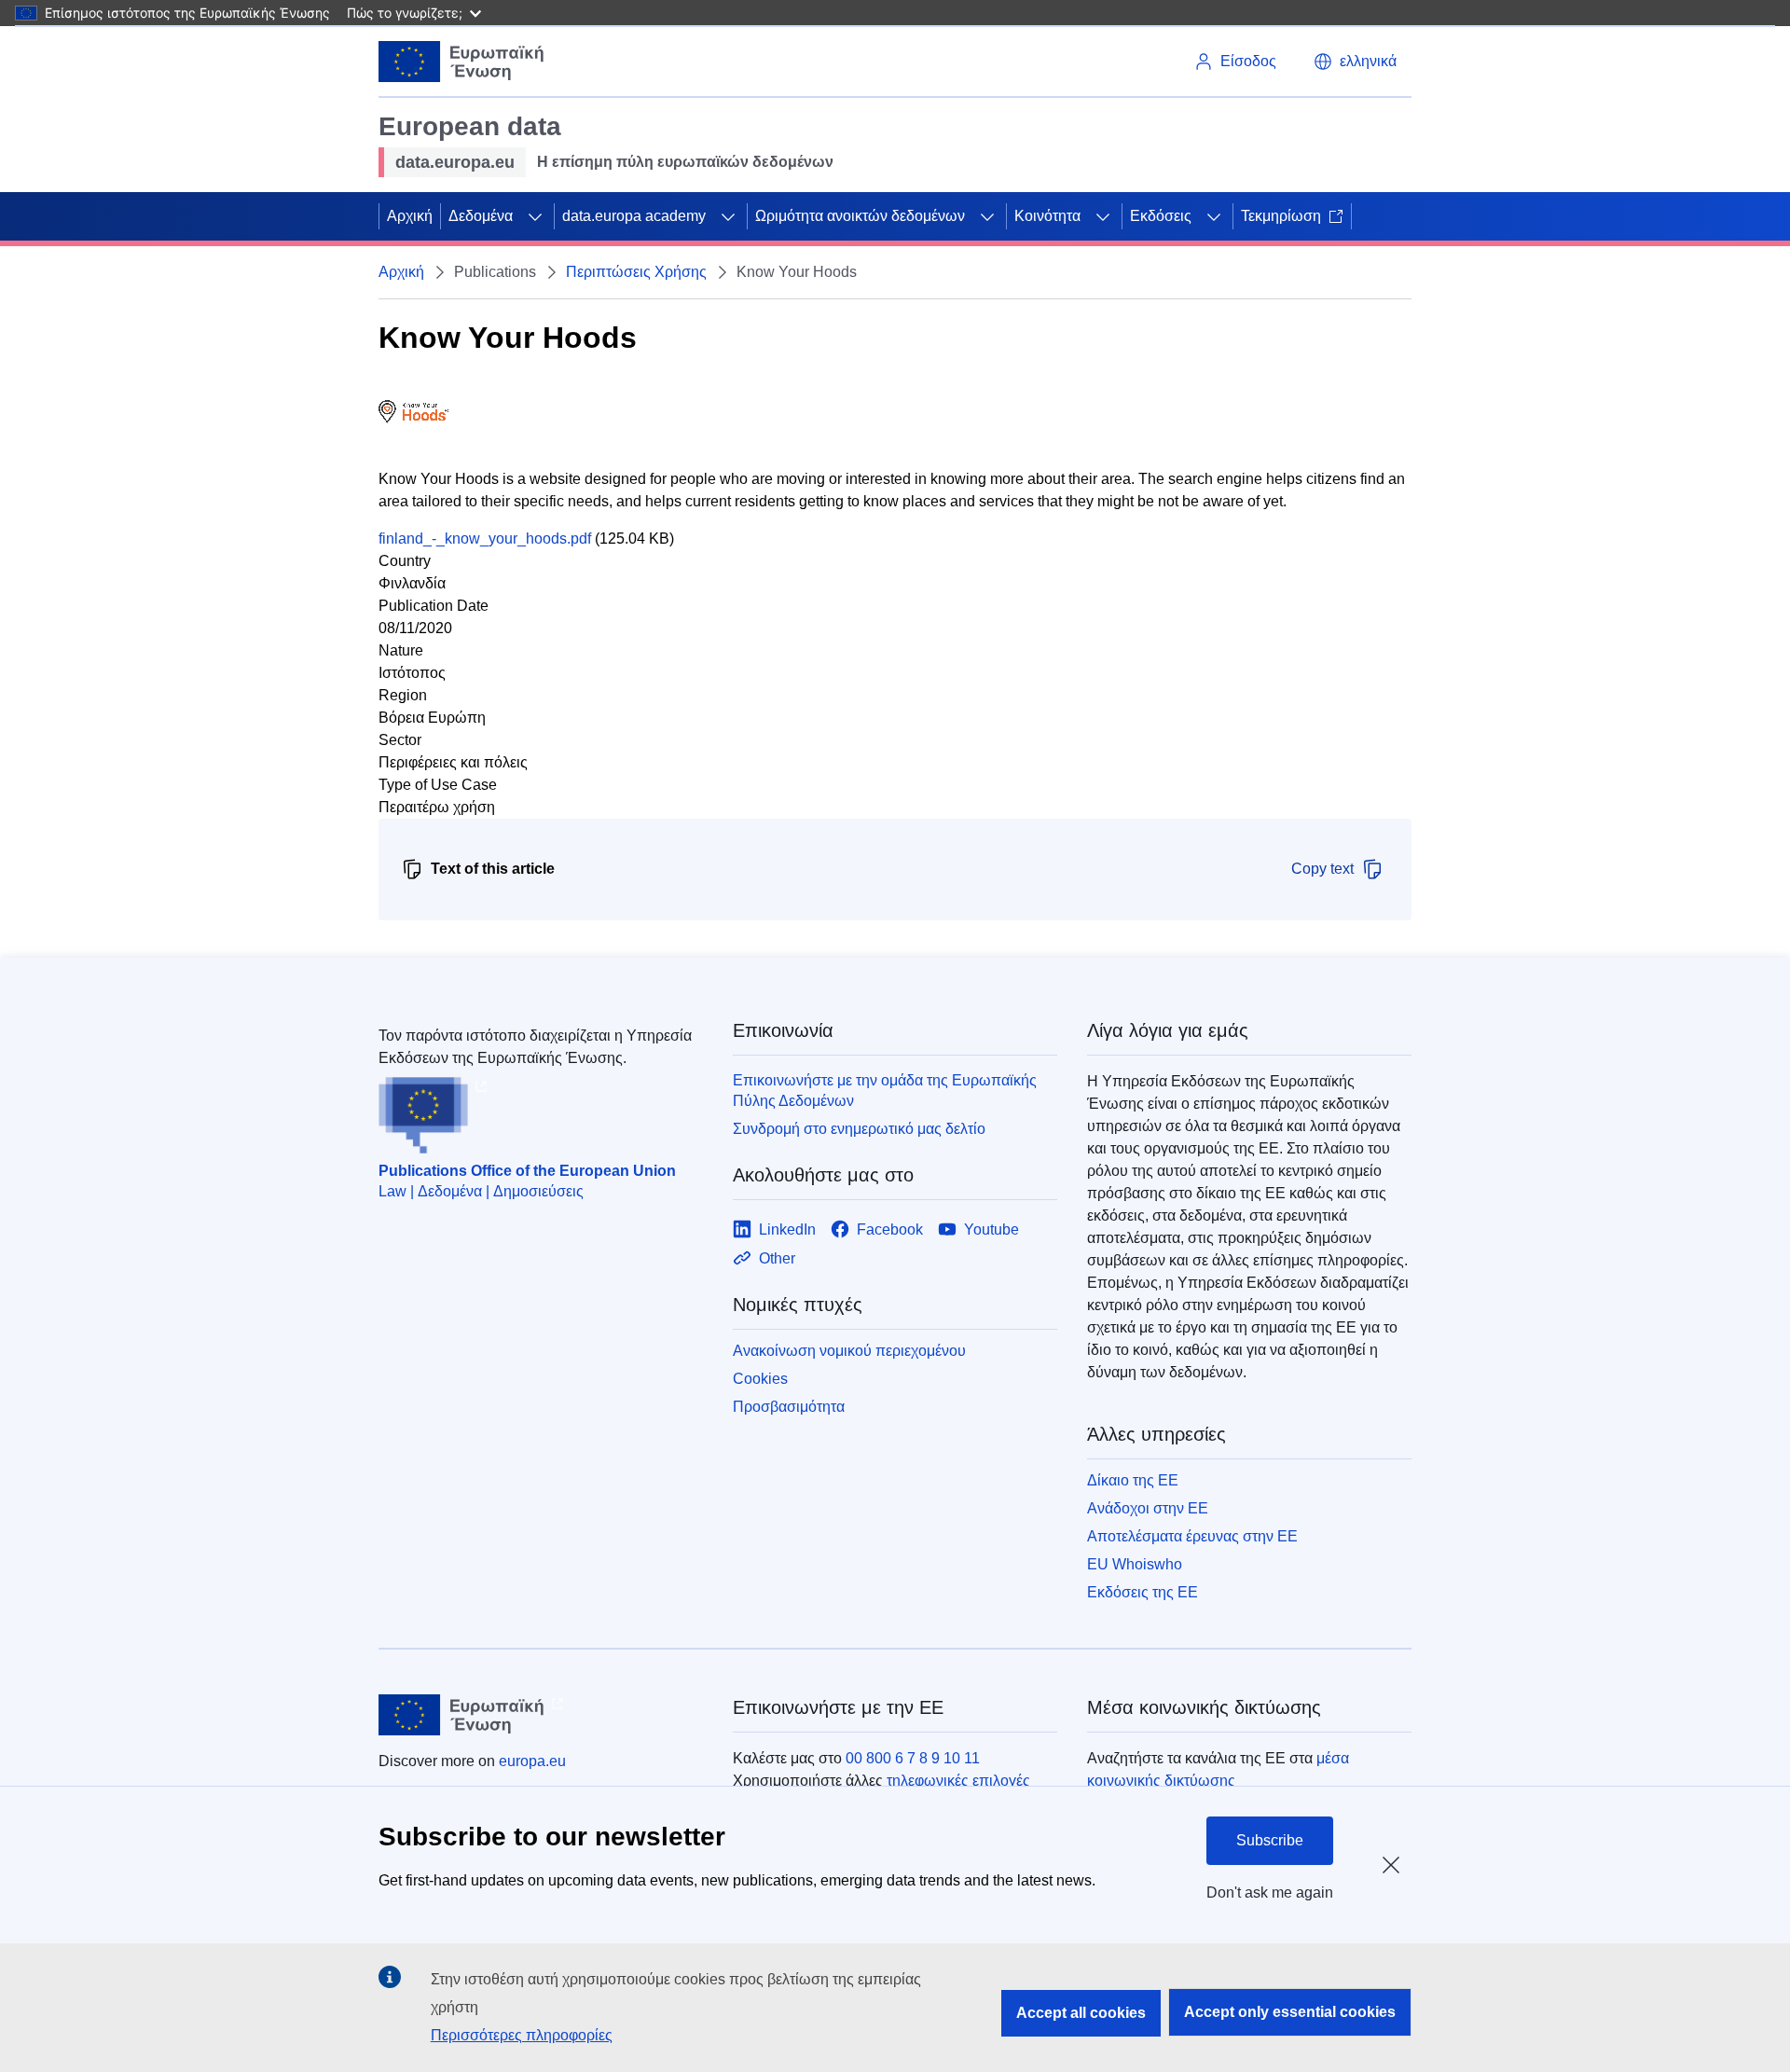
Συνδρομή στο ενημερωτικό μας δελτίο (859, 1129)
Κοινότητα (1047, 216)
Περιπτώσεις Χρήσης (636, 272)
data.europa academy (634, 216)
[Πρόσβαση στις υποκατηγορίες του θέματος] (535, 216)
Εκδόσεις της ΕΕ (1143, 1592)
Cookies (760, 1379)
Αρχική (410, 216)
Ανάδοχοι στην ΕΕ (1148, 1508)
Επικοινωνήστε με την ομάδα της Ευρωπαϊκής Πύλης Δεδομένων (885, 1091)
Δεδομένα (481, 216)
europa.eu (532, 1761)
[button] (1355, 62)
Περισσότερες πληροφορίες (522, 2035)
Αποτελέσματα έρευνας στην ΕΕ (1192, 1536)
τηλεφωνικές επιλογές (958, 1781)
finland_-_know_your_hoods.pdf (485, 539)
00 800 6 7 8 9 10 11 (913, 1758)
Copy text (1322, 869)
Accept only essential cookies (1290, 2012)
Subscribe (1270, 1840)
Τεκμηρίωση (1281, 216)
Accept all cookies (1081, 2013)
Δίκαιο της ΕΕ (1133, 1480)
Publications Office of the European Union (527, 1171)
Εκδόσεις (1161, 216)
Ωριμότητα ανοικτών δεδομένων (860, 216)
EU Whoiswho (1135, 1564)
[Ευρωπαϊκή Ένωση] (461, 62)
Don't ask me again (1270, 1892)
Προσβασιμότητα (789, 1407)
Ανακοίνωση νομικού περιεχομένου (849, 1351)
